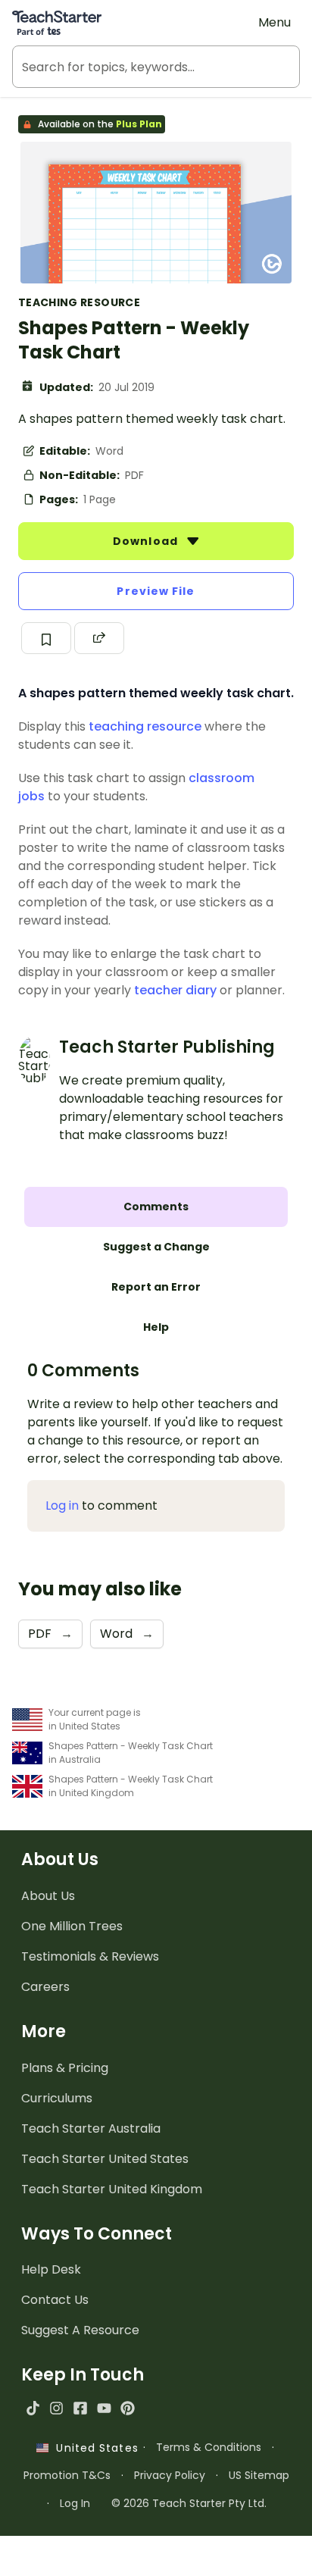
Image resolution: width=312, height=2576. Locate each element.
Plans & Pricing (65, 2068)
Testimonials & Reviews (90, 1956)
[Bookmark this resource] (46, 638)
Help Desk (51, 2269)
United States (93, 2448)
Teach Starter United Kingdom (112, 2189)
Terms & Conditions (209, 2447)
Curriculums (57, 2098)
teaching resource (145, 726)
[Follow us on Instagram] (56, 2408)
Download (147, 541)
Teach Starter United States (105, 2159)
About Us (48, 1896)
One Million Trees (72, 1926)
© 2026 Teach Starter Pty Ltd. (189, 2503)
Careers (45, 1987)
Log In (75, 2503)
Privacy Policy (170, 2475)
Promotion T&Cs (67, 2475)
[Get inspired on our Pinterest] (128, 2408)
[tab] (156, 1207)
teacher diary (175, 990)
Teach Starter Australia (91, 2128)
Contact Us (55, 2300)
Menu (275, 22)
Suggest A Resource (80, 2330)
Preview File (156, 591)
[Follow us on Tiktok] (33, 2408)
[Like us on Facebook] (80, 2408)
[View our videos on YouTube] (104, 2408)
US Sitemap (259, 2475)
